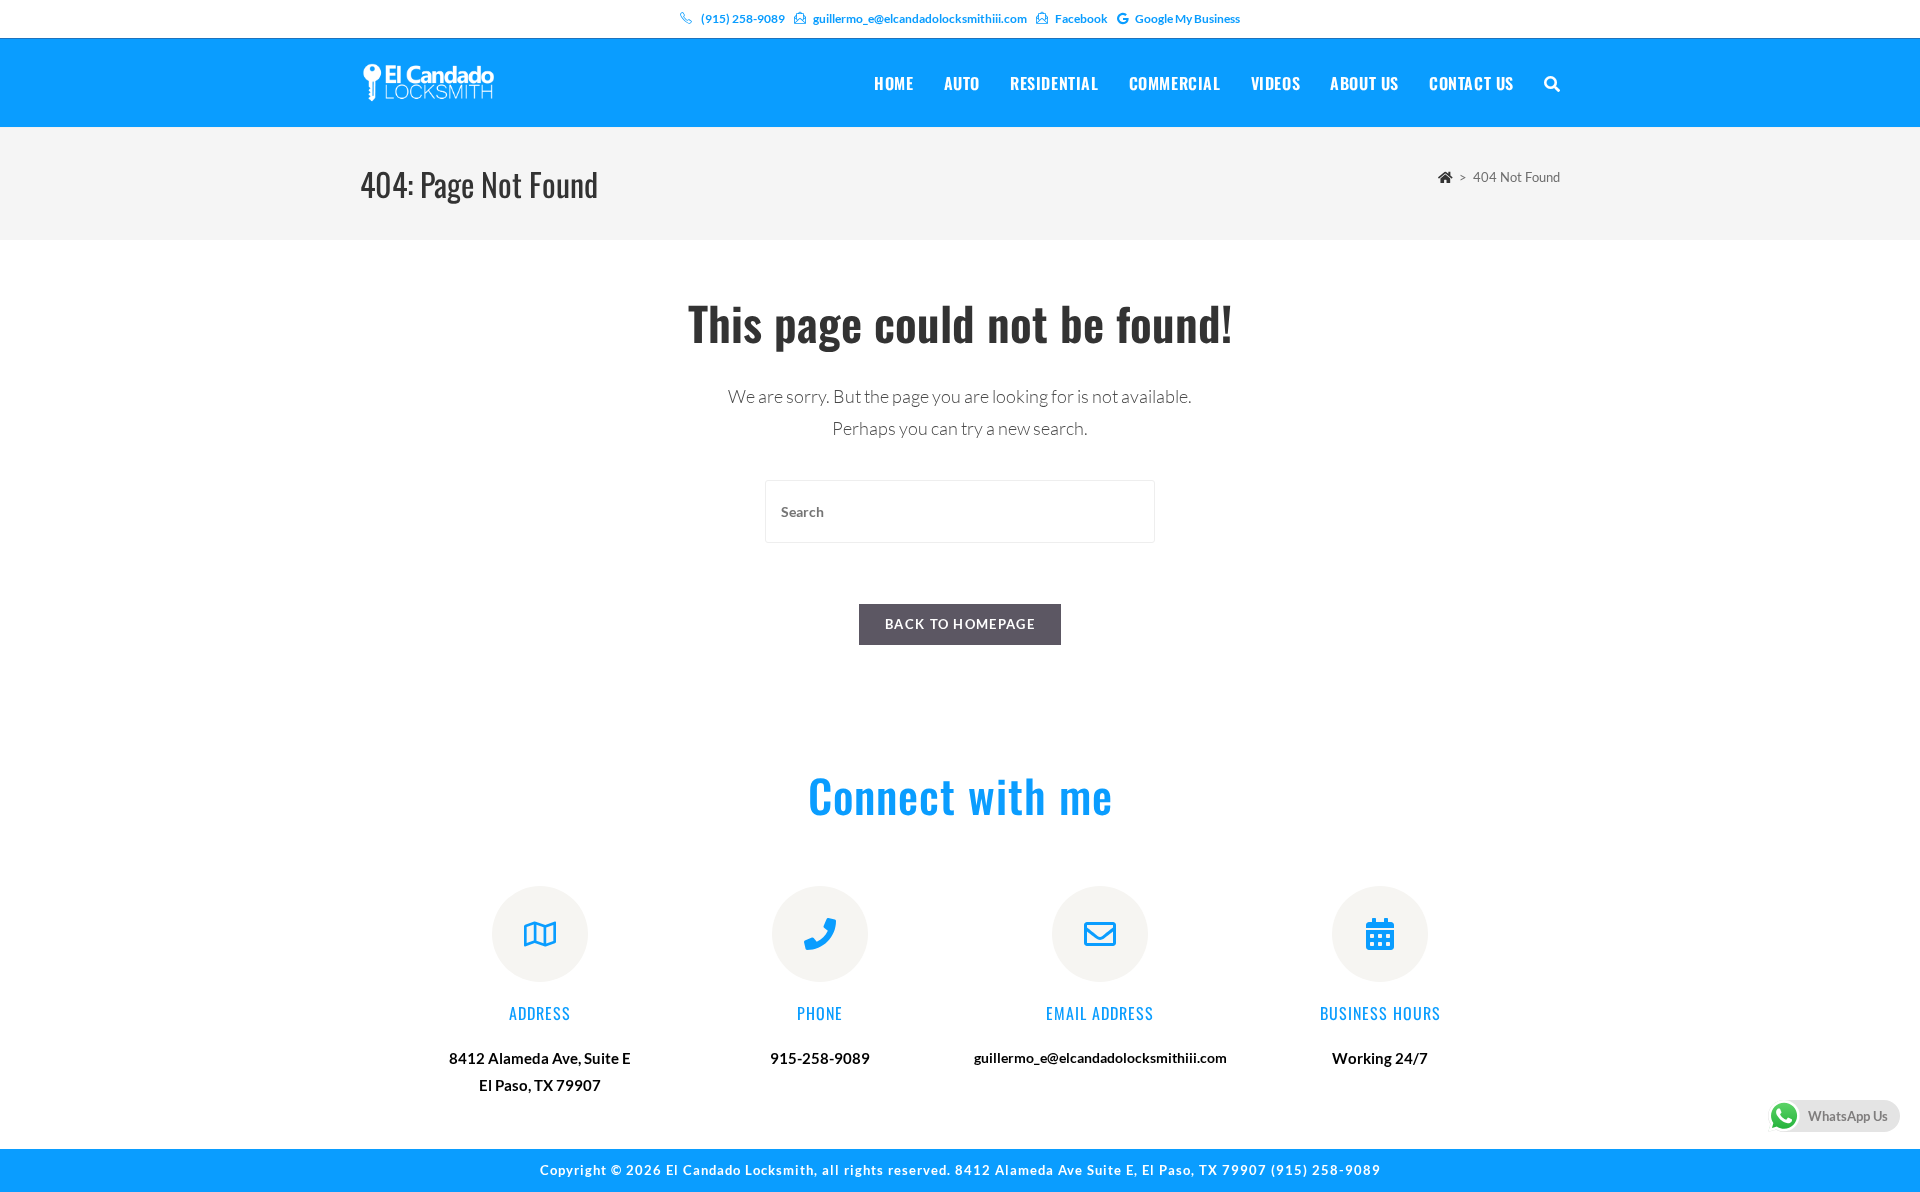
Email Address (1100, 1013)
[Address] (540, 934)
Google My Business (1187, 18)
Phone (820, 1013)
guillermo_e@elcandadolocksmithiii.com (920, 18)
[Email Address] (1100, 934)
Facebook (1081, 18)
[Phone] (820, 934)
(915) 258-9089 (743, 18)
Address (540, 1013)
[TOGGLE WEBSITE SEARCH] (1552, 83)
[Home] (1445, 177)
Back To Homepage (960, 624)
